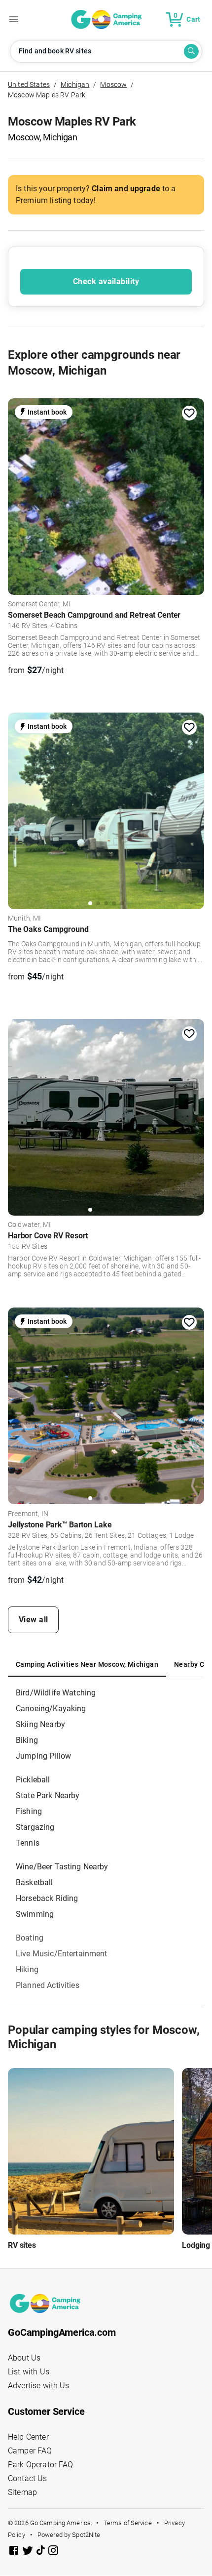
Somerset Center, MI (39, 604)
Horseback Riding (47, 1898)
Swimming (35, 1914)
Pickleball (33, 1780)
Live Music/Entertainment (62, 1954)
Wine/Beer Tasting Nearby (62, 1867)
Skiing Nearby (40, 1724)
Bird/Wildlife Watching (56, 1693)
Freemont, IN (28, 1514)
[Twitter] (29, 2552)
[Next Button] (193, 494)
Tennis (28, 1843)
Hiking (27, 1969)
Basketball (35, 1882)
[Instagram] (53, 2552)
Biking (27, 1740)
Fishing (29, 1811)
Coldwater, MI (29, 1225)
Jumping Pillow (43, 1756)
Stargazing (35, 1827)
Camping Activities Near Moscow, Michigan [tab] (87, 1664)
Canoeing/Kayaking (51, 1709)
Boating (30, 1938)
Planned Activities (48, 1985)
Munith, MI (25, 919)
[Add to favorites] (189, 413)
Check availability (106, 281)
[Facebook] (15, 2552)
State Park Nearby (48, 1795)
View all (34, 1620)
